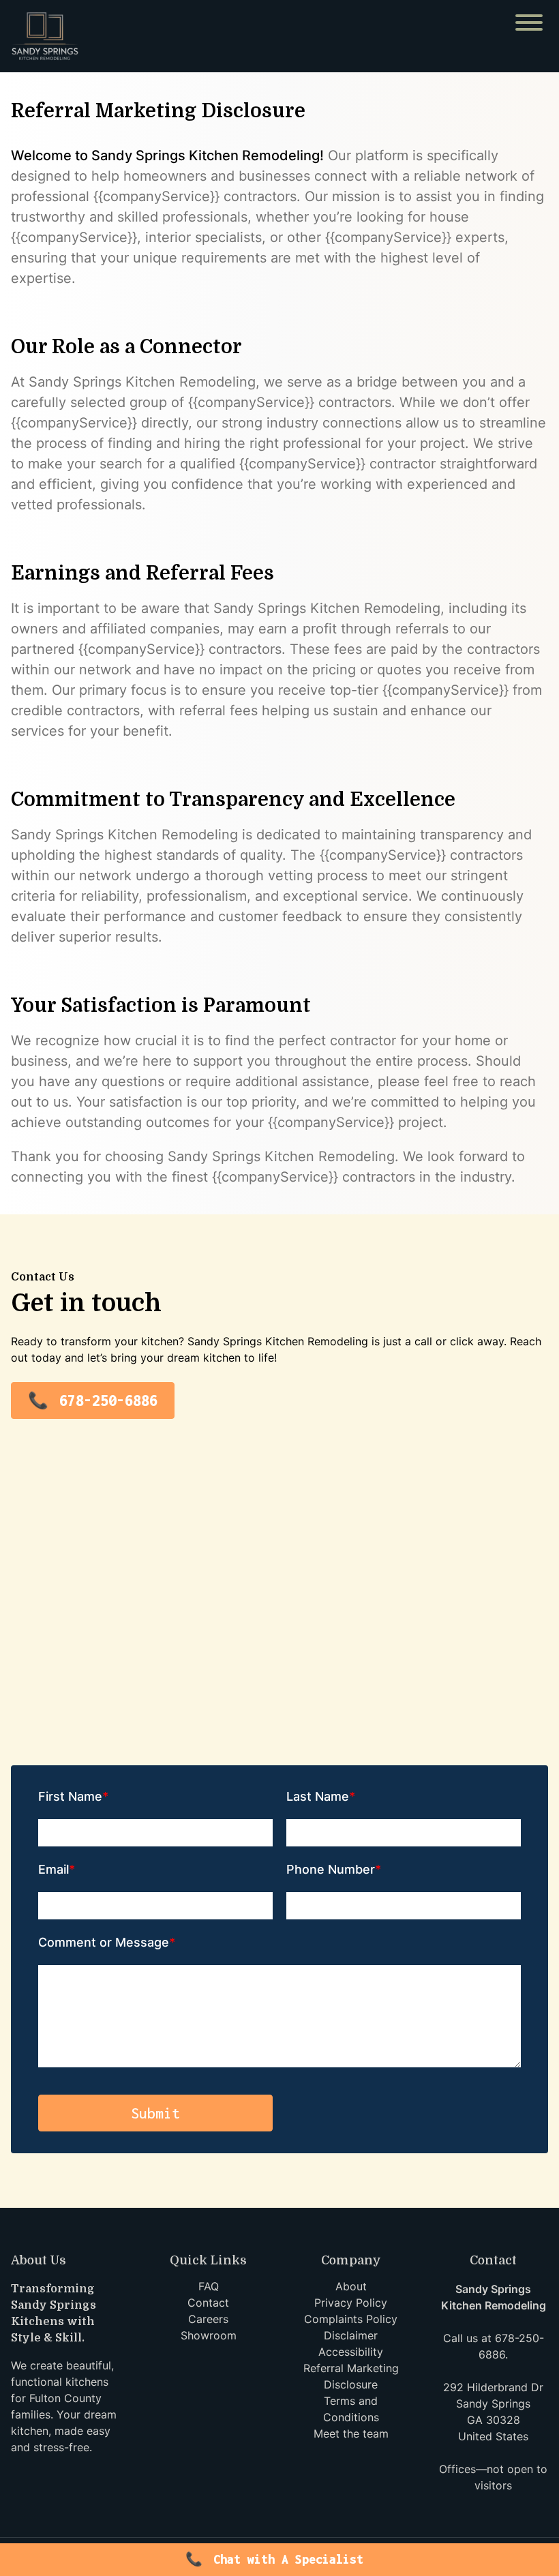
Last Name (318, 1796)
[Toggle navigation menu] (529, 25)
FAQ (209, 2286)
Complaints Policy (351, 2319)
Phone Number (331, 1869)
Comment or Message (104, 1942)
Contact (208, 2303)
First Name (70, 1796)
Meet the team (351, 2433)
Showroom (209, 2335)
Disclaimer (351, 2335)
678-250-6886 (108, 1401)
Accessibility (351, 2352)
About (351, 2286)
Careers (208, 2319)
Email (54, 1869)
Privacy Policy (351, 2303)
